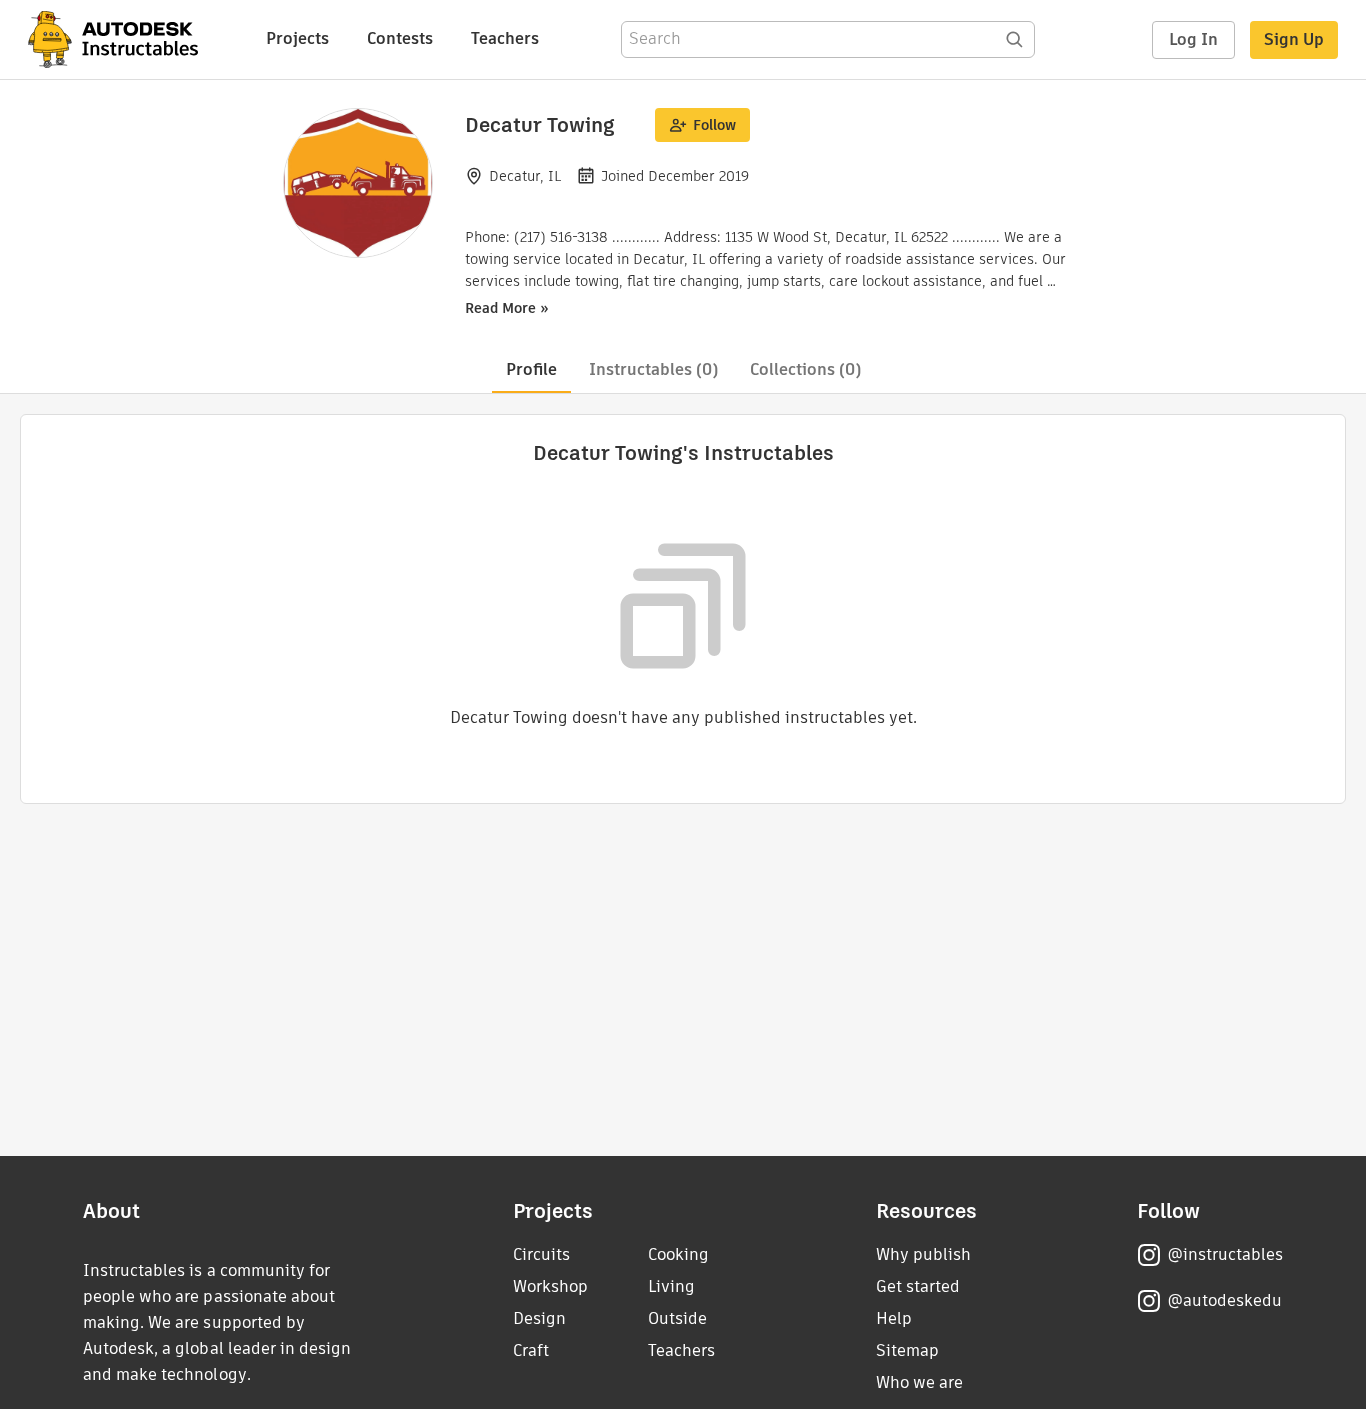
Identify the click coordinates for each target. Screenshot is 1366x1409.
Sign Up (1294, 39)
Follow (714, 125)
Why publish (923, 1254)
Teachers (505, 38)
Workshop (550, 1286)
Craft (531, 1350)
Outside (677, 1318)
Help (894, 1318)
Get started (918, 1286)
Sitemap (907, 1350)
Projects (297, 38)
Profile (531, 369)
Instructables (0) (653, 369)
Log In (1193, 39)
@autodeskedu (1224, 1300)
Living (671, 1286)
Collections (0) (805, 369)
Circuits (541, 1254)
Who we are (919, 1382)
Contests (400, 38)
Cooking (678, 1254)
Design (539, 1318)
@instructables (1225, 1254)
